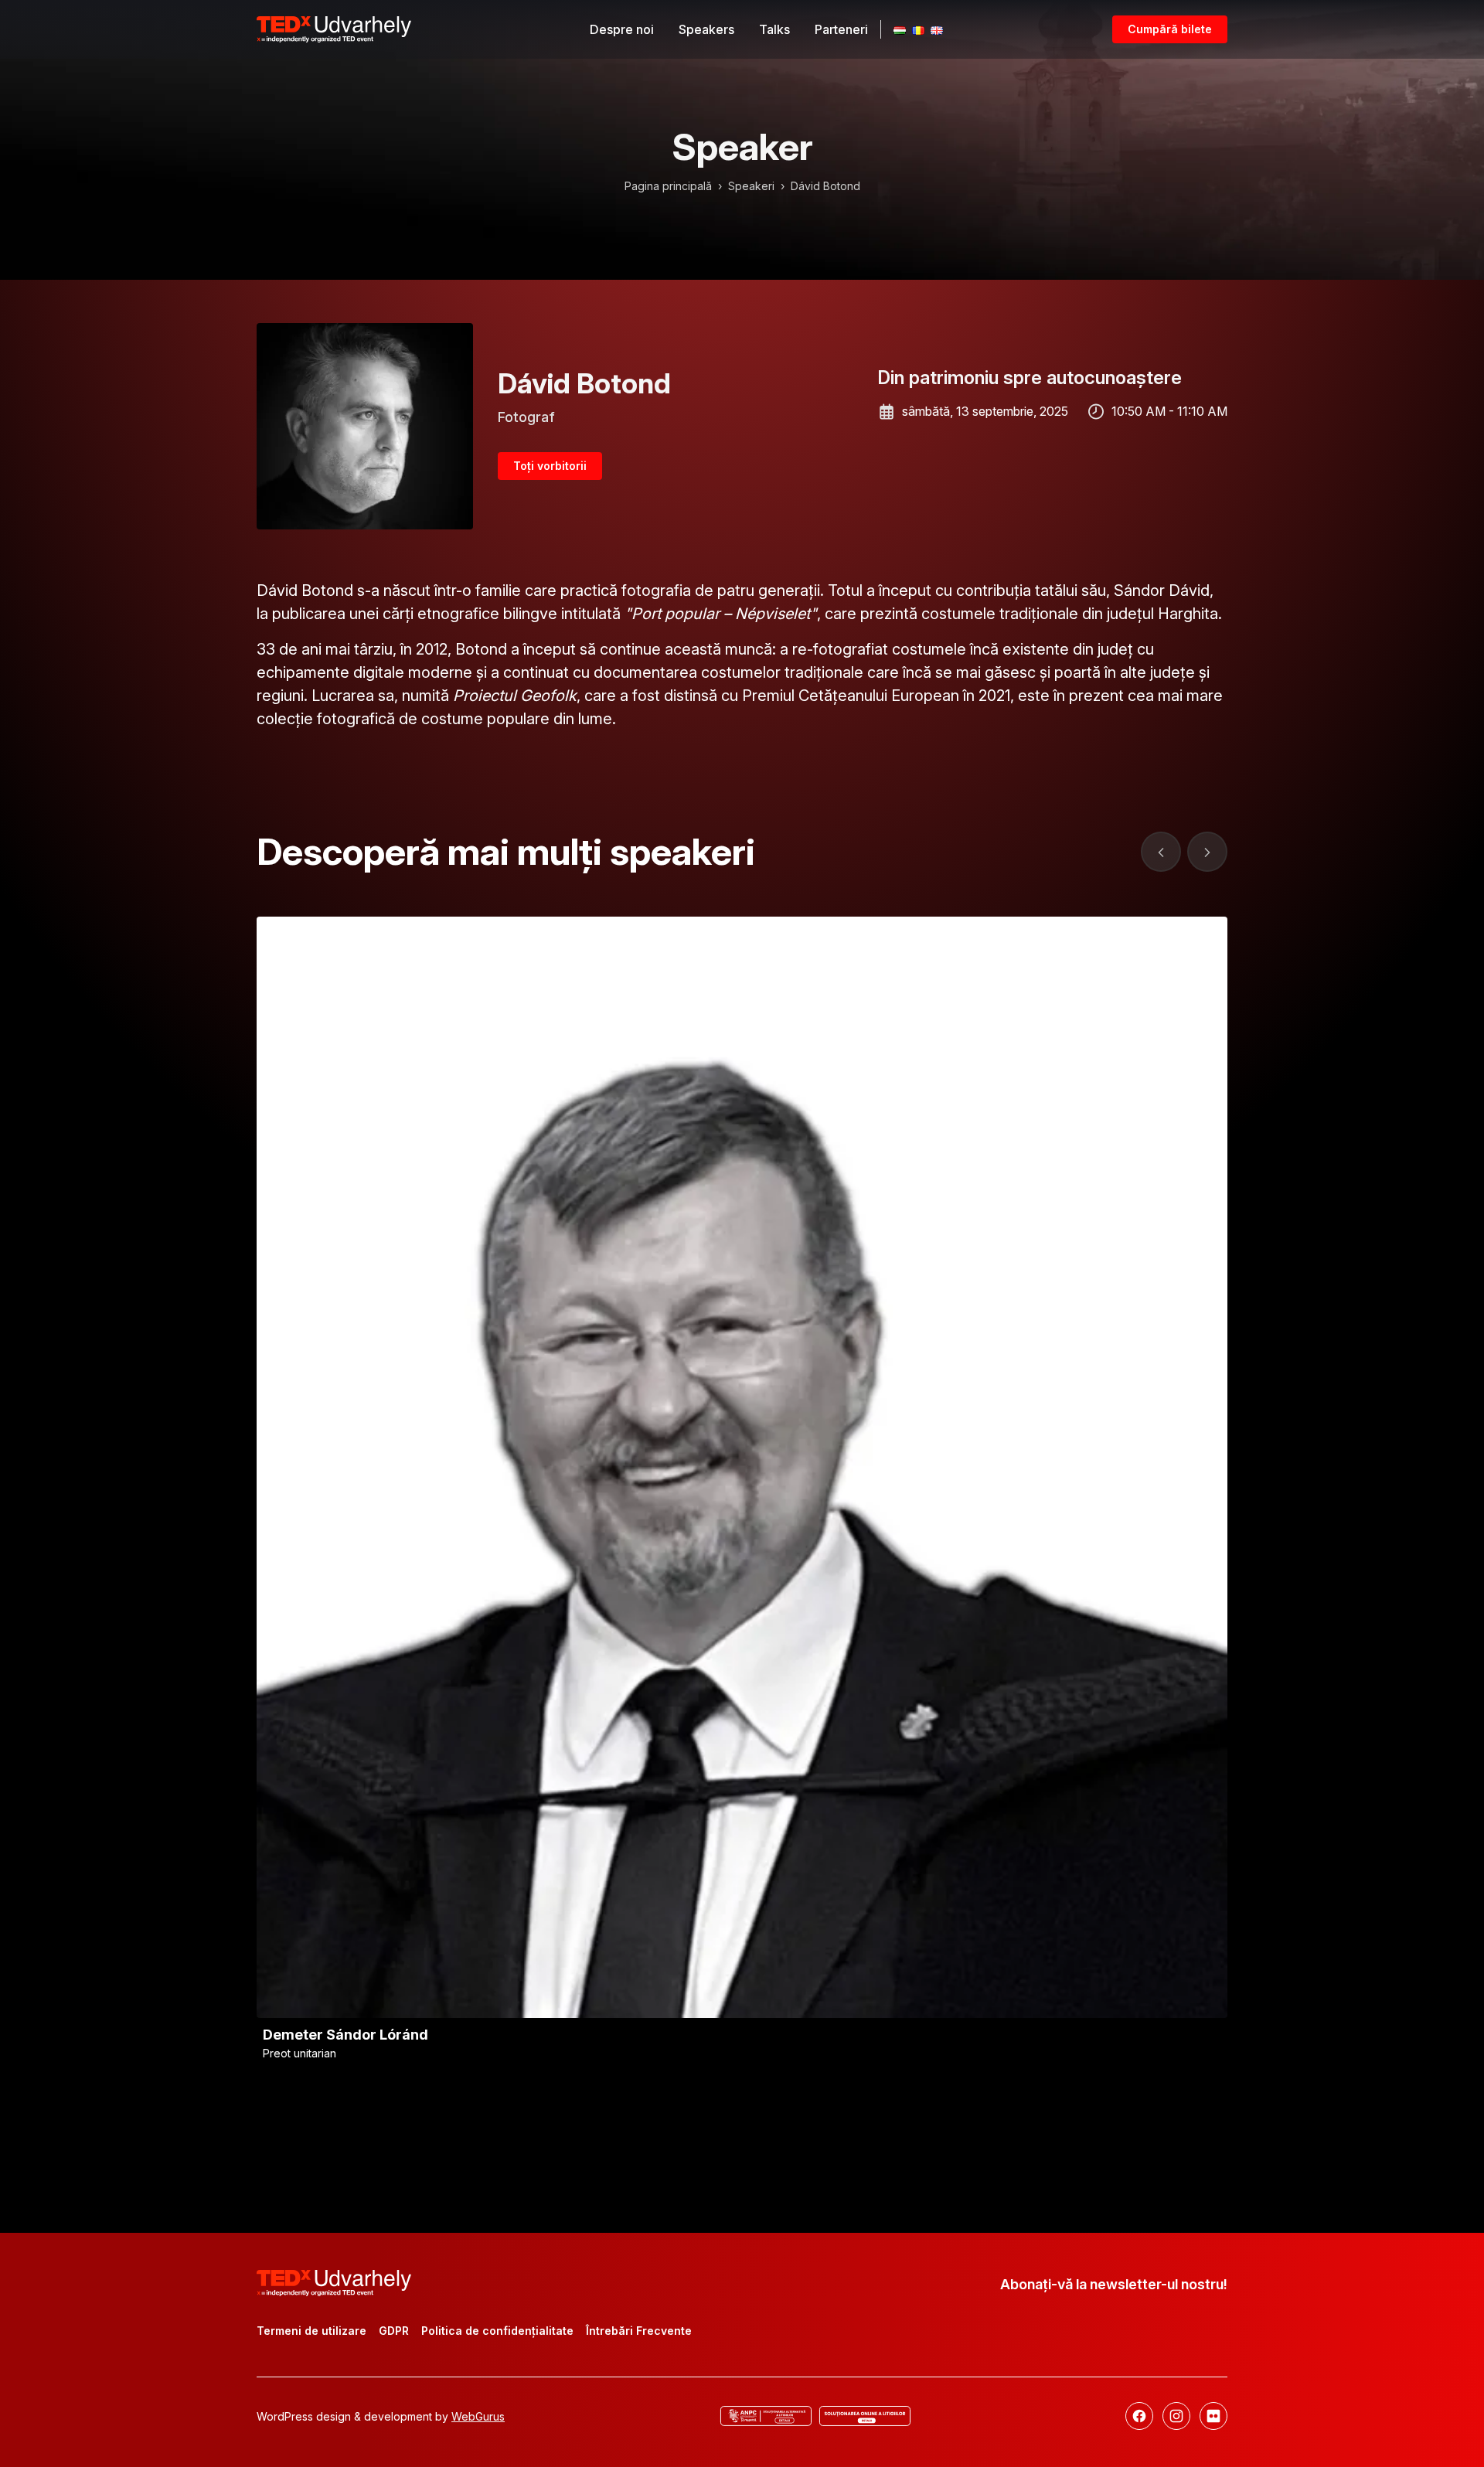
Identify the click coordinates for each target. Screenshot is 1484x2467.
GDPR (394, 2331)
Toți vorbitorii (550, 466)
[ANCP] (766, 2416)
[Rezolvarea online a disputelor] (865, 2416)
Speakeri (751, 186)
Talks (774, 29)
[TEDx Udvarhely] (334, 28)
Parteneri (841, 29)
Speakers (706, 29)
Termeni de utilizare (311, 2331)
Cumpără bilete (1170, 29)
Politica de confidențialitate (497, 2331)
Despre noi (622, 29)
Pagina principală (668, 186)
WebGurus (478, 2416)
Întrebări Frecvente (639, 2331)
